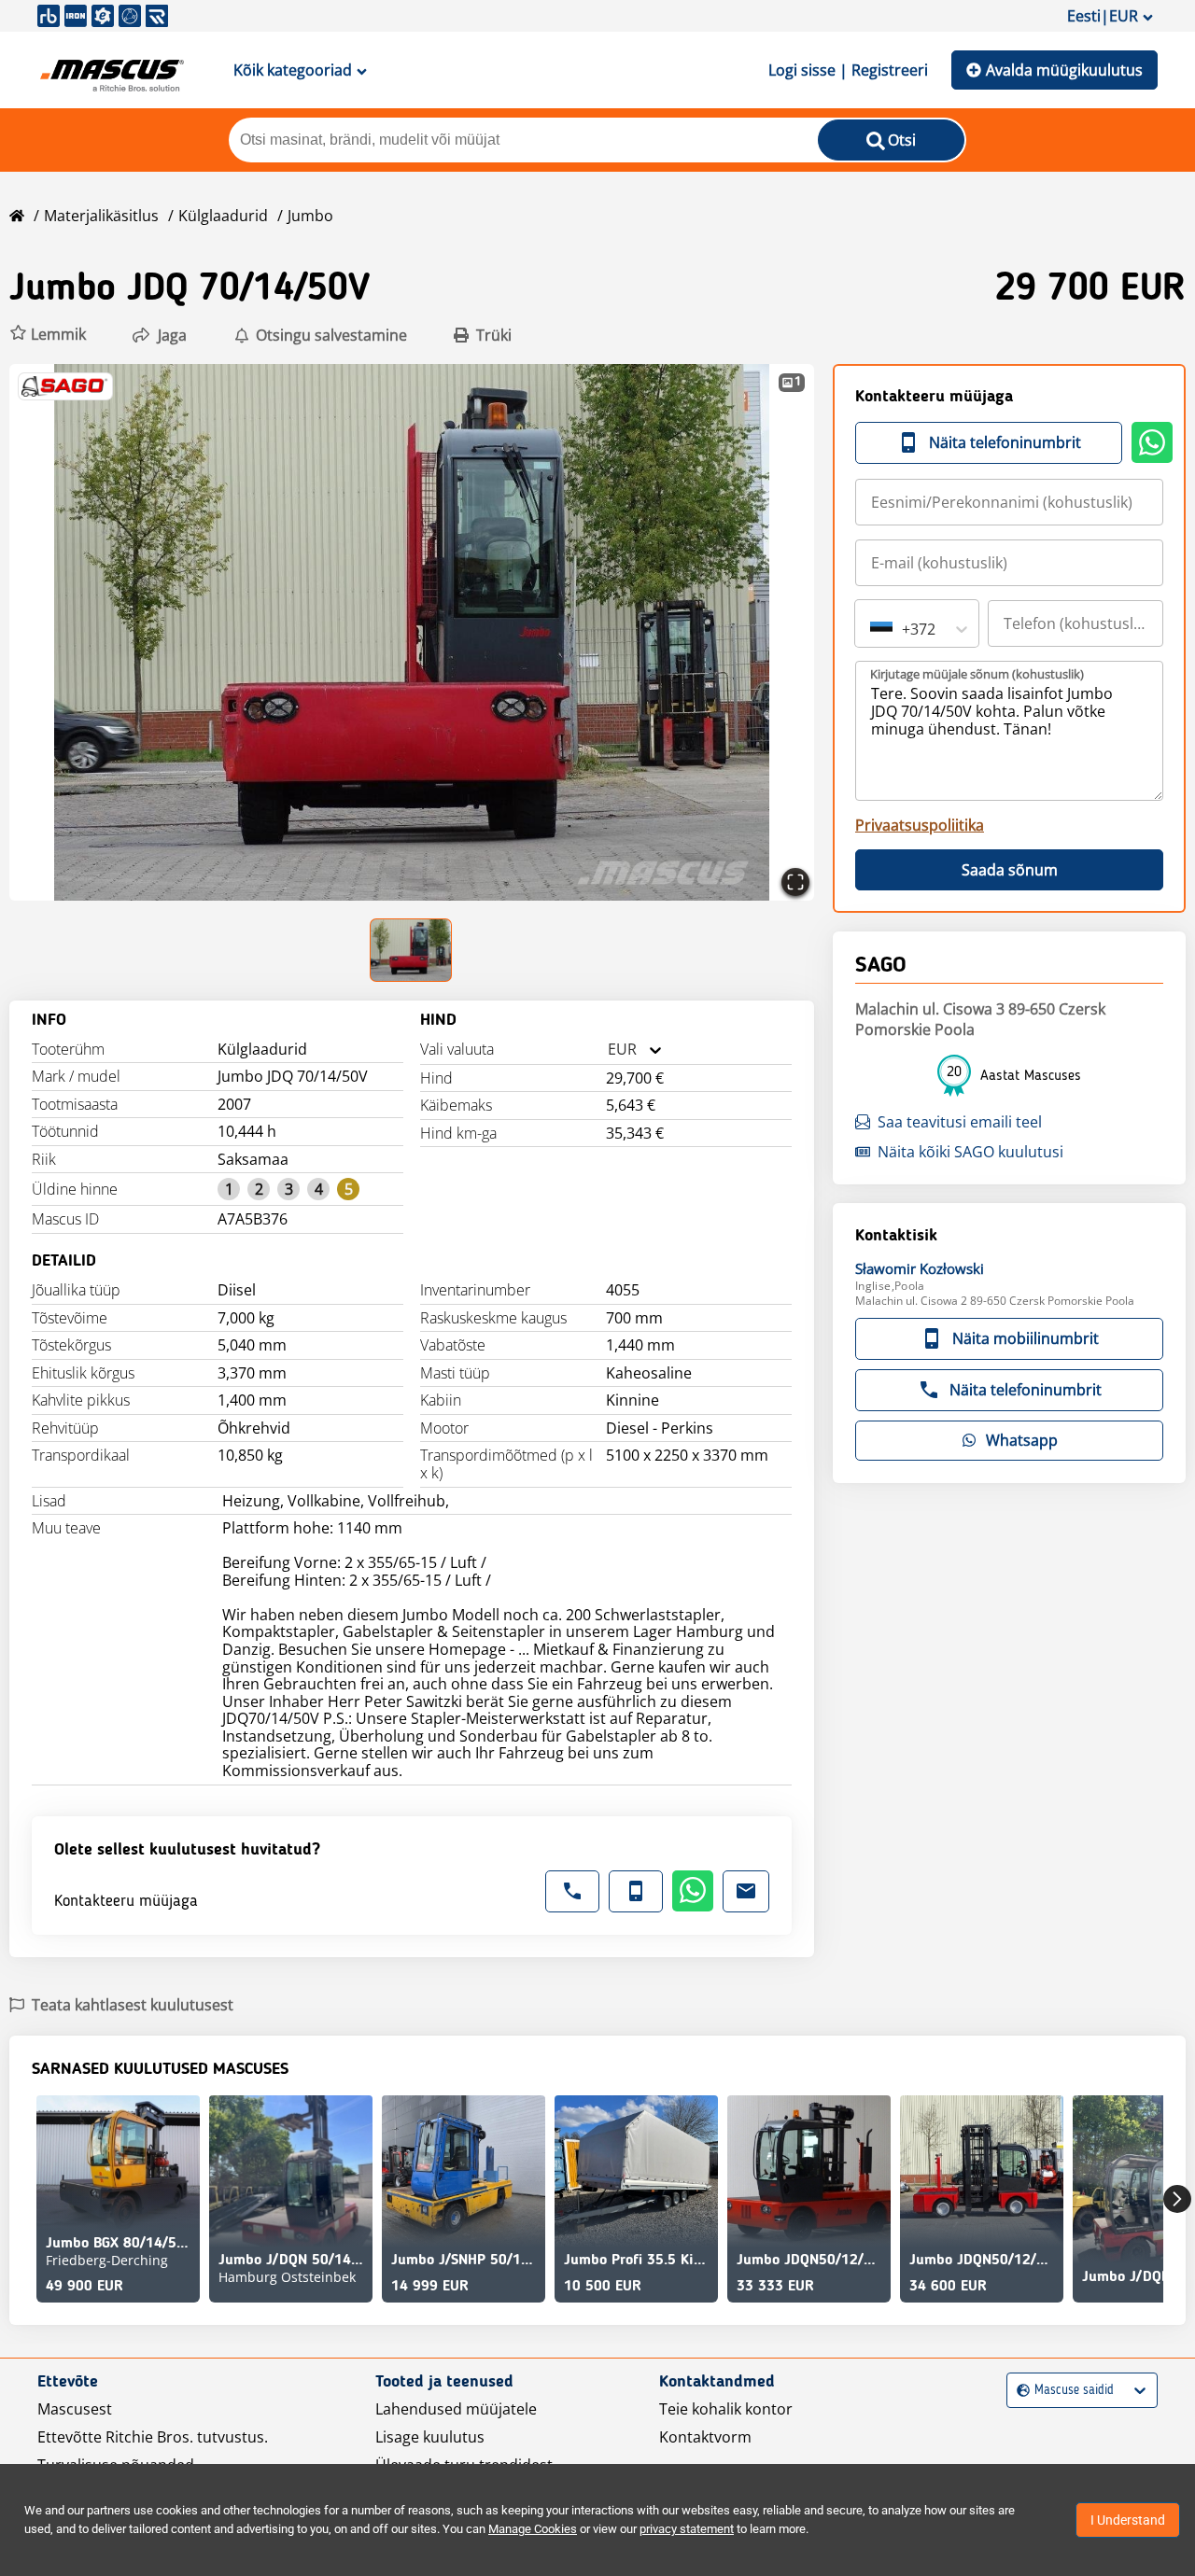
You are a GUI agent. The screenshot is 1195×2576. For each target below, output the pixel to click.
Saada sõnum (1010, 870)
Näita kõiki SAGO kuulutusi (970, 1152)
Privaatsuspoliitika (920, 825)
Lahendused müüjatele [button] (456, 2409)
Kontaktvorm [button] (705, 2437)
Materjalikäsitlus (101, 216)
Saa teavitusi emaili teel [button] (960, 1122)
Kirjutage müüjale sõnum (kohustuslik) (977, 674)
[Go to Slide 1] (412, 950)
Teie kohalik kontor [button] (726, 2409)
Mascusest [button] (75, 2409)
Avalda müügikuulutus (1064, 70)
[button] (48, 335)
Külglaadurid (223, 216)
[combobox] (608, 1050)
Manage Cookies (533, 2529)
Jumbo (310, 216)
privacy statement (687, 2529)
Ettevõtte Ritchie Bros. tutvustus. (153, 2437)
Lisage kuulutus (430, 2437)
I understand (1128, 2520)
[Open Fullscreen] (795, 882)
